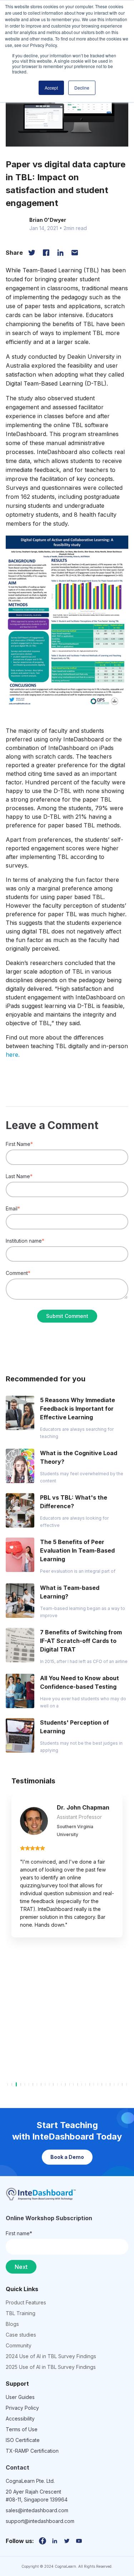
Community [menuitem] (19, 2345)
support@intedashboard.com (40, 2521)
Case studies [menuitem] (21, 2335)
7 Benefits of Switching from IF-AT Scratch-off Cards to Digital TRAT (81, 1641)
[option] (67, 1854)
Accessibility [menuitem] (20, 2419)
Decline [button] (82, 88)
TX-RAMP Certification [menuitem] (32, 2451)
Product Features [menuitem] (26, 2302)
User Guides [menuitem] (20, 2397)
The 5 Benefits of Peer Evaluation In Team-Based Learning (77, 1550)
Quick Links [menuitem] (22, 2289)
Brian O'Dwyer (48, 220)
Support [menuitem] (17, 2384)
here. (13, 1055)
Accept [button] (51, 88)
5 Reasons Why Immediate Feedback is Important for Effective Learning (78, 1409)
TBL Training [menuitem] (21, 2313)
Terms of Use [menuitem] (22, 2429)
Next (21, 2267)
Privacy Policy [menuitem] (22, 2408)
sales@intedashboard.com (37, 2510)
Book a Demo (67, 2157)
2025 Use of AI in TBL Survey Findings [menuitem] (51, 2367)
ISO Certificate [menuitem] (23, 2440)
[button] (67, 630)
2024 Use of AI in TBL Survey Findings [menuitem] (51, 2356)
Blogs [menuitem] (12, 2324)
